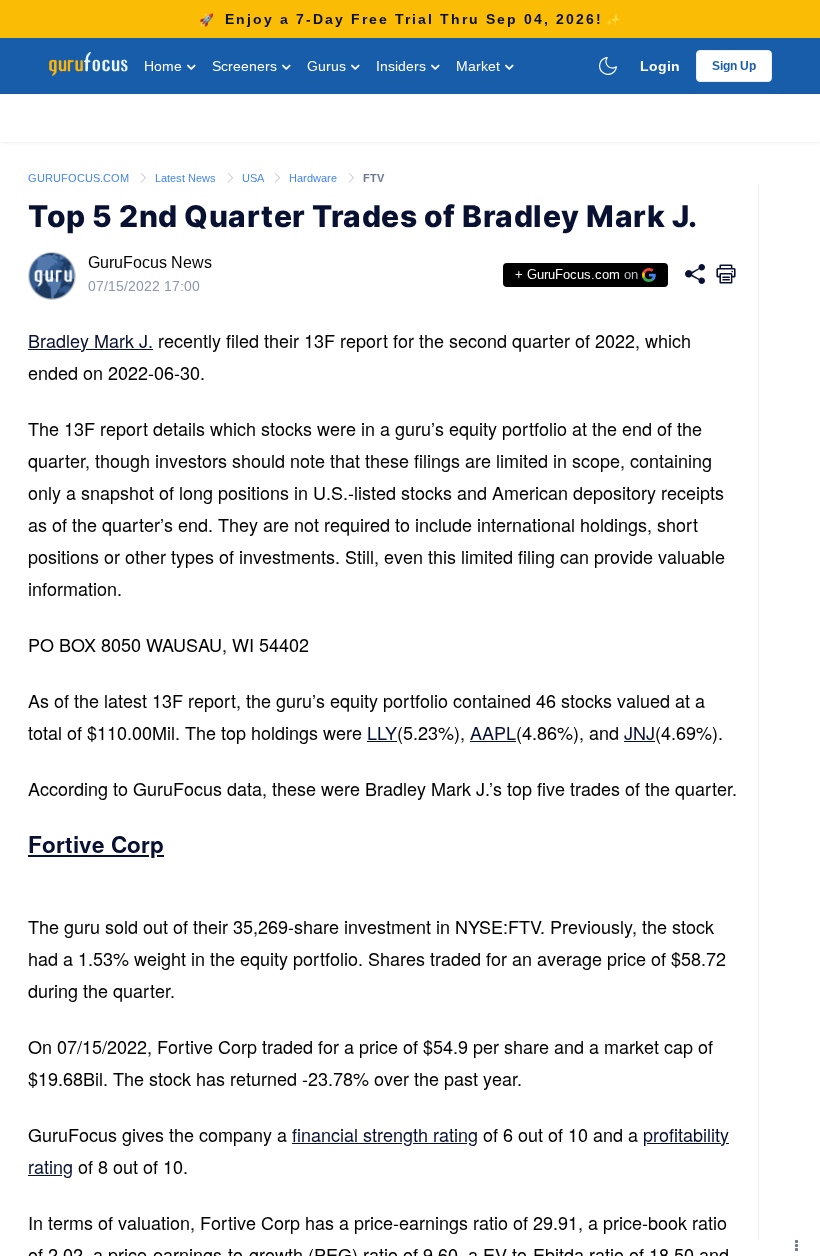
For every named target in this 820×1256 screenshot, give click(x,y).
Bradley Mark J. (90, 340)
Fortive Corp (96, 844)
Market (480, 66)
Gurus (328, 66)
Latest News (187, 178)
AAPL (493, 732)
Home (165, 66)
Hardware (314, 178)
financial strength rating (385, 1134)
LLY (382, 732)
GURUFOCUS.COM (80, 178)
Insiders (403, 66)
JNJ (639, 732)
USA (254, 178)
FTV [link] (373, 178)
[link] (80, 177)
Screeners (246, 66)
